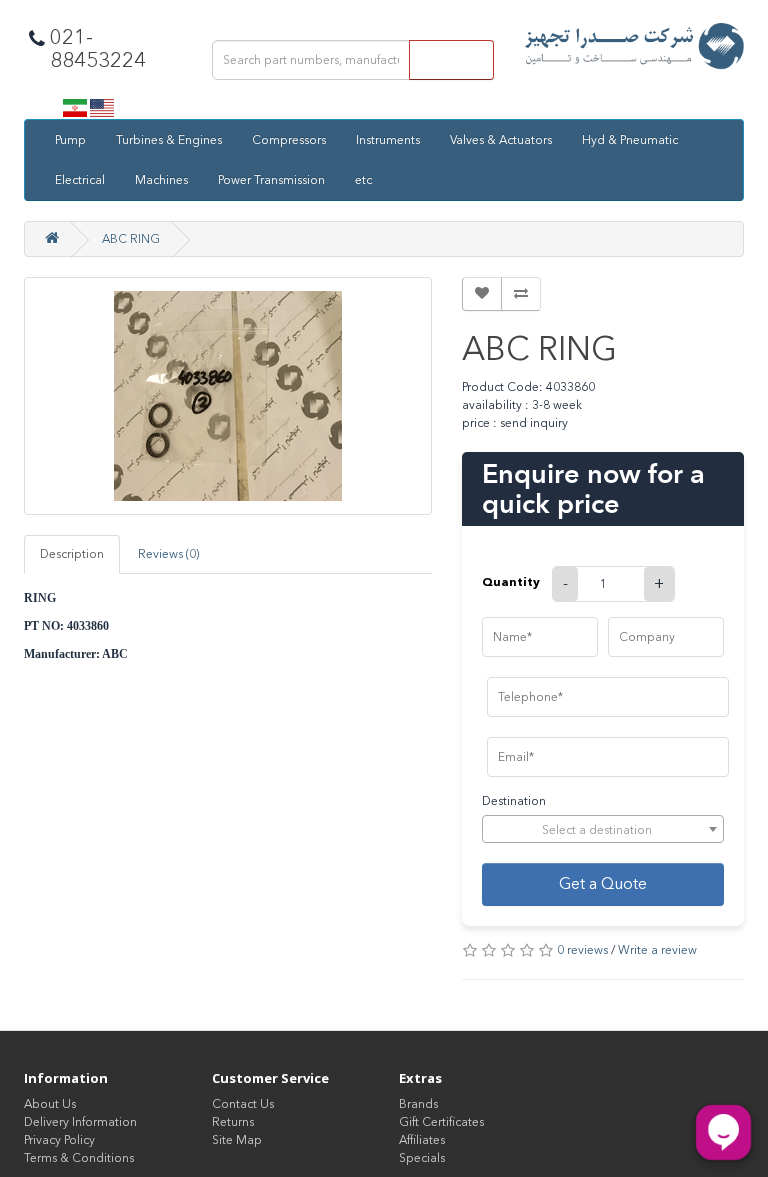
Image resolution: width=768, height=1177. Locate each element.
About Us (50, 1104)
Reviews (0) (168, 554)
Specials (422, 1158)
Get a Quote (603, 883)
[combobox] (603, 829)
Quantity (511, 581)
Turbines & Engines (169, 140)
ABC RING (131, 239)
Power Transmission (271, 180)
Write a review (657, 950)
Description (72, 554)
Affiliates (422, 1140)
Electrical (80, 180)
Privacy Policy (59, 1140)
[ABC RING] (228, 396)
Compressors (289, 140)
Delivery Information (80, 1122)
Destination (514, 801)
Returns (233, 1122)
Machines (161, 180)
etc (363, 180)
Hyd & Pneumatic (630, 140)
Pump (70, 140)
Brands (418, 1104)
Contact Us (243, 1104)
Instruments (388, 140)
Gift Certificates (441, 1122)
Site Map (237, 1140)
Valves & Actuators (501, 140)
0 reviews (582, 950)
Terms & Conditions (79, 1158)
